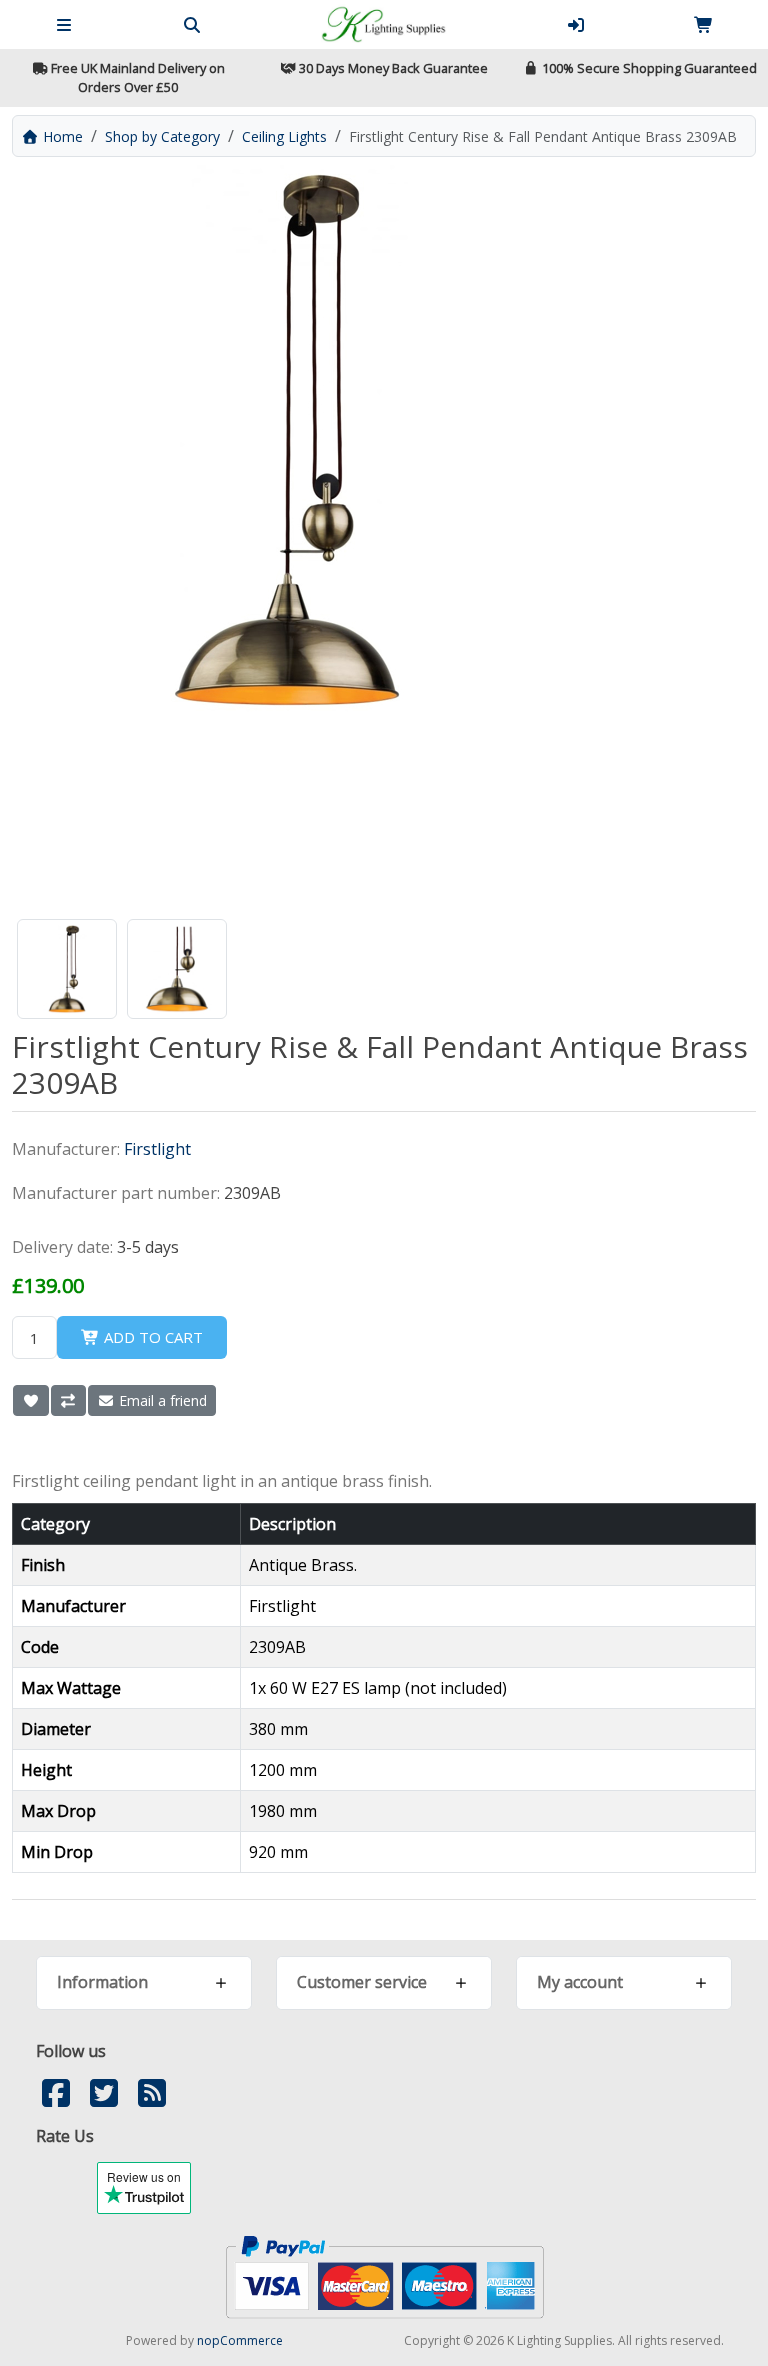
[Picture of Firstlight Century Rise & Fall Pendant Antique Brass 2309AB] (67, 969)
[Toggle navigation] (64, 25)
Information (102, 1982)
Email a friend (161, 1400)
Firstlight (157, 1149)
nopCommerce (240, 2340)
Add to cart (151, 1337)
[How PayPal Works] (384, 2276)
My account (580, 1982)
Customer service (362, 1982)
